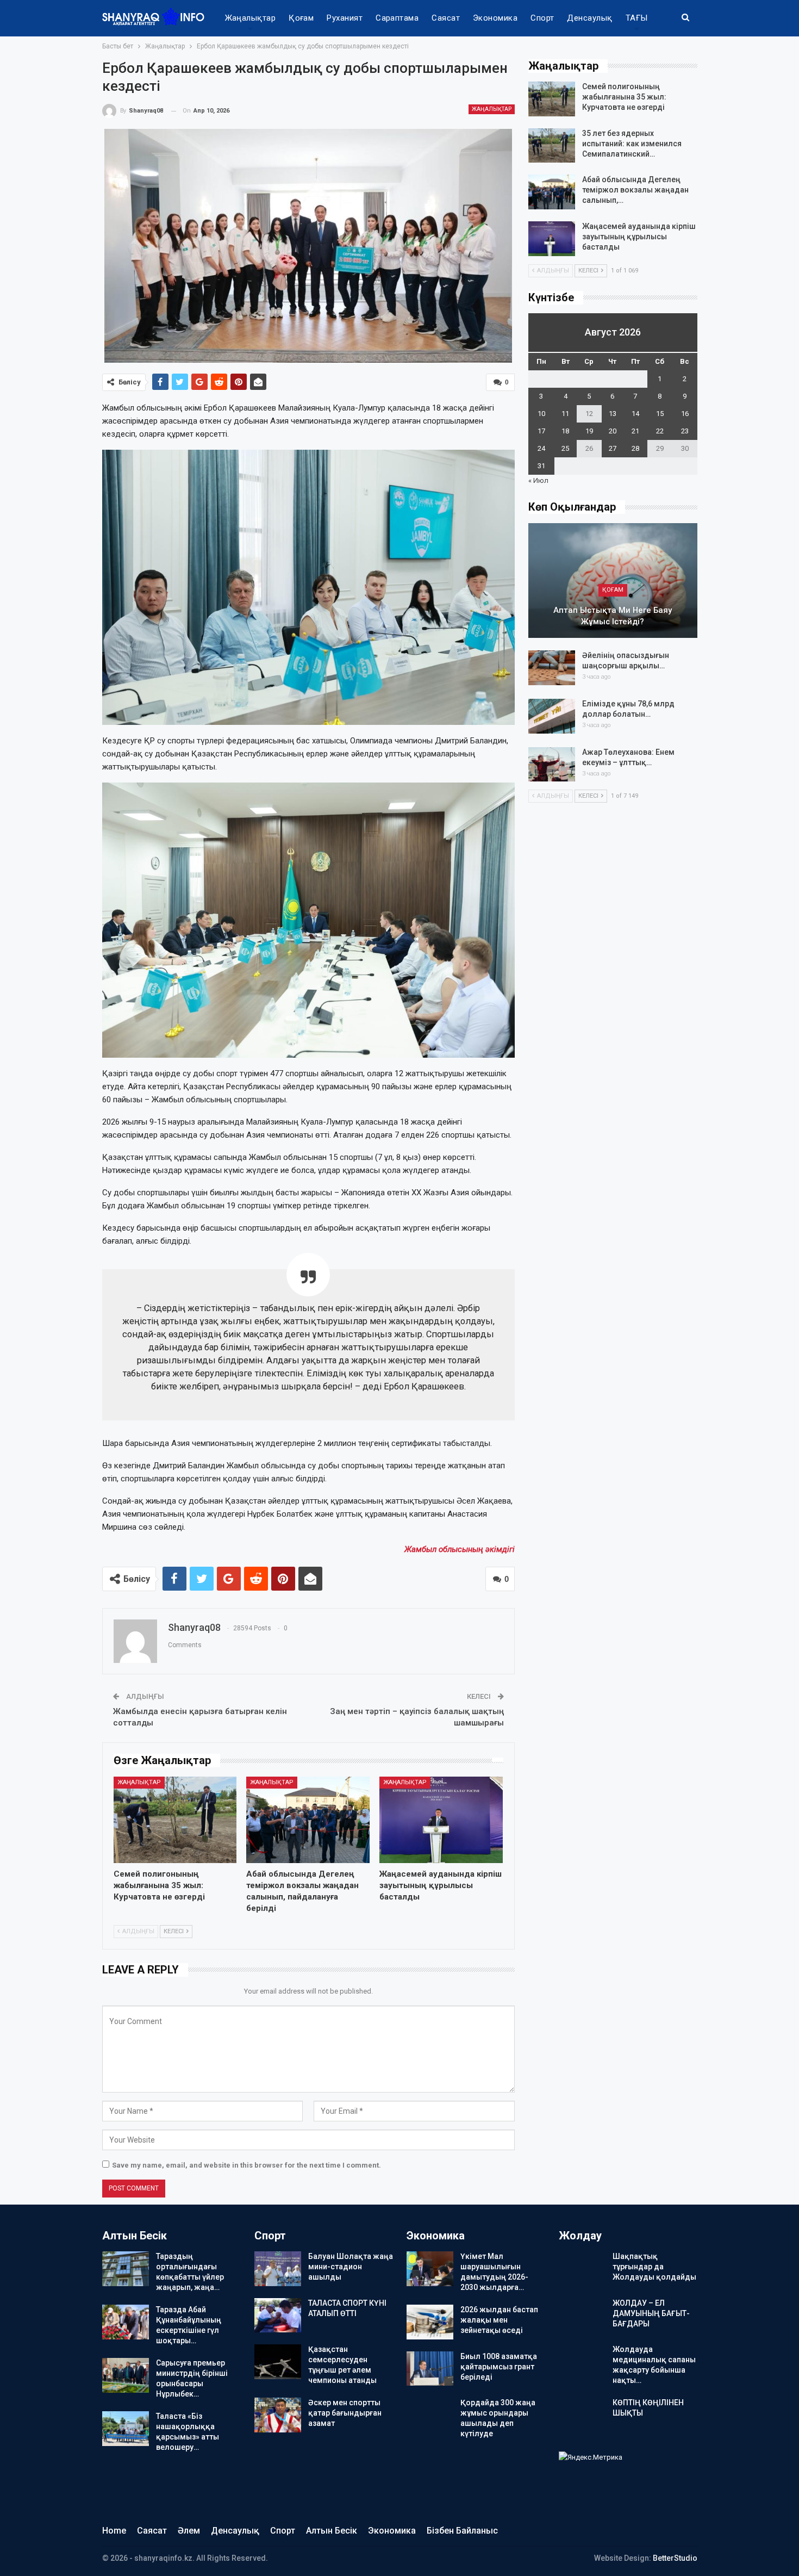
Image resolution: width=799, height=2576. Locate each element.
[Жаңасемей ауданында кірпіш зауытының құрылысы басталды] (441, 1820)
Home (114, 2531)
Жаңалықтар (251, 18)
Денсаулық (589, 18)
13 (613, 414)
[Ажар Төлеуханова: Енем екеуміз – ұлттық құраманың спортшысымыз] (552, 765)
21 (635, 431)
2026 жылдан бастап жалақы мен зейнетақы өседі (499, 2320)
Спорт (542, 18)
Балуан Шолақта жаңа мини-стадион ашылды (351, 2267)
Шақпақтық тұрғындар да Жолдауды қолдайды (654, 2267)
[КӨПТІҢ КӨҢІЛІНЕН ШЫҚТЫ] (582, 2415)
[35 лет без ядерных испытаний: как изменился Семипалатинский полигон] (552, 146)
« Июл (538, 480)
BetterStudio (675, 2558)
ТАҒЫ (637, 18)
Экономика (495, 18)
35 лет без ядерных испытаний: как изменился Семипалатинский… (632, 144)
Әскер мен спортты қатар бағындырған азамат (345, 2413)
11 (565, 414)
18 (565, 431)
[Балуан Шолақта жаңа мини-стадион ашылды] (278, 2269)
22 (660, 431)
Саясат (446, 18)
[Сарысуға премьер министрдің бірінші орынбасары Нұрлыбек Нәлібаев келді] (126, 2375)
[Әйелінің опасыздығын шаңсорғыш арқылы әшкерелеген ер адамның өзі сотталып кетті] (552, 668)
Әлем (189, 2531)
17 (541, 431)
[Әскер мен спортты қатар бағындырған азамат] (278, 2415)
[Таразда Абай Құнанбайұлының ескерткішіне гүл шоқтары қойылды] (126, 2322)
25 (565, 448)
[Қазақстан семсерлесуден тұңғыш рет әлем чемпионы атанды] (278, 2362)
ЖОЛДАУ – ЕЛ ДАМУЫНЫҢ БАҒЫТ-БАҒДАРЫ (651, 2313)
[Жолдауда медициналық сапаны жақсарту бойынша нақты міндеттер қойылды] (582, 2362)
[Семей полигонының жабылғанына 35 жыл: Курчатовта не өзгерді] (175, 1820)
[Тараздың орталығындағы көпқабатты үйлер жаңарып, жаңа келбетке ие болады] (126, 2269)
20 (613, 431)
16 (685, 414)
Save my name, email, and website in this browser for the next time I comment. (246, 2165)
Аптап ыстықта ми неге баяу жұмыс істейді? (613, 616)
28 (635, 448)
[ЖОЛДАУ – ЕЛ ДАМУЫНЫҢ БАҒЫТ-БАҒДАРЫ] (582, 2316)
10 (541, 414)
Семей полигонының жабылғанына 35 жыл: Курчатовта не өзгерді (624, 97)
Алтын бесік (332, 2531)
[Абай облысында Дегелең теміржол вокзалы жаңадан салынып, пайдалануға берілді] (308, 1820)
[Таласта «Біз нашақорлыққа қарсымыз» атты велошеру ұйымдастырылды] (126, 2429)
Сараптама (397, 18)
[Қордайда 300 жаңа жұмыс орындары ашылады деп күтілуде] (430, 2415)
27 (613, 448)
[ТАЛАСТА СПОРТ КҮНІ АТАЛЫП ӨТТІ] (278, 2316)
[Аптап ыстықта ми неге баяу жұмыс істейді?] (613, 581)
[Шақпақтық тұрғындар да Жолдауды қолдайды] (582, 2269)
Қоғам (301, 18)
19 (589, 431)
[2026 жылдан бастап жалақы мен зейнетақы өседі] (430, 2322)
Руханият (345, 18)
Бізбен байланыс (462, 2531)
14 (635, 414)
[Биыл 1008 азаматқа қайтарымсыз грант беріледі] (430, 2369)
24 (541, 448)
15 (660, 414)
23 (685, 431)
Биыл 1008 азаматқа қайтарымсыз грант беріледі (499, 2367)
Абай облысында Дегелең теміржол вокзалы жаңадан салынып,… (635, 190)
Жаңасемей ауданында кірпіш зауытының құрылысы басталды (639, 237)
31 (541, 466)
